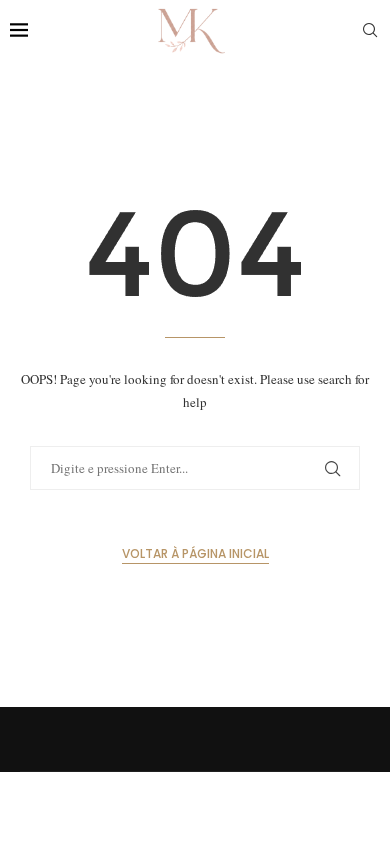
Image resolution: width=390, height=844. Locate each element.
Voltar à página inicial (195, 553)
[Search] (370, 30)
